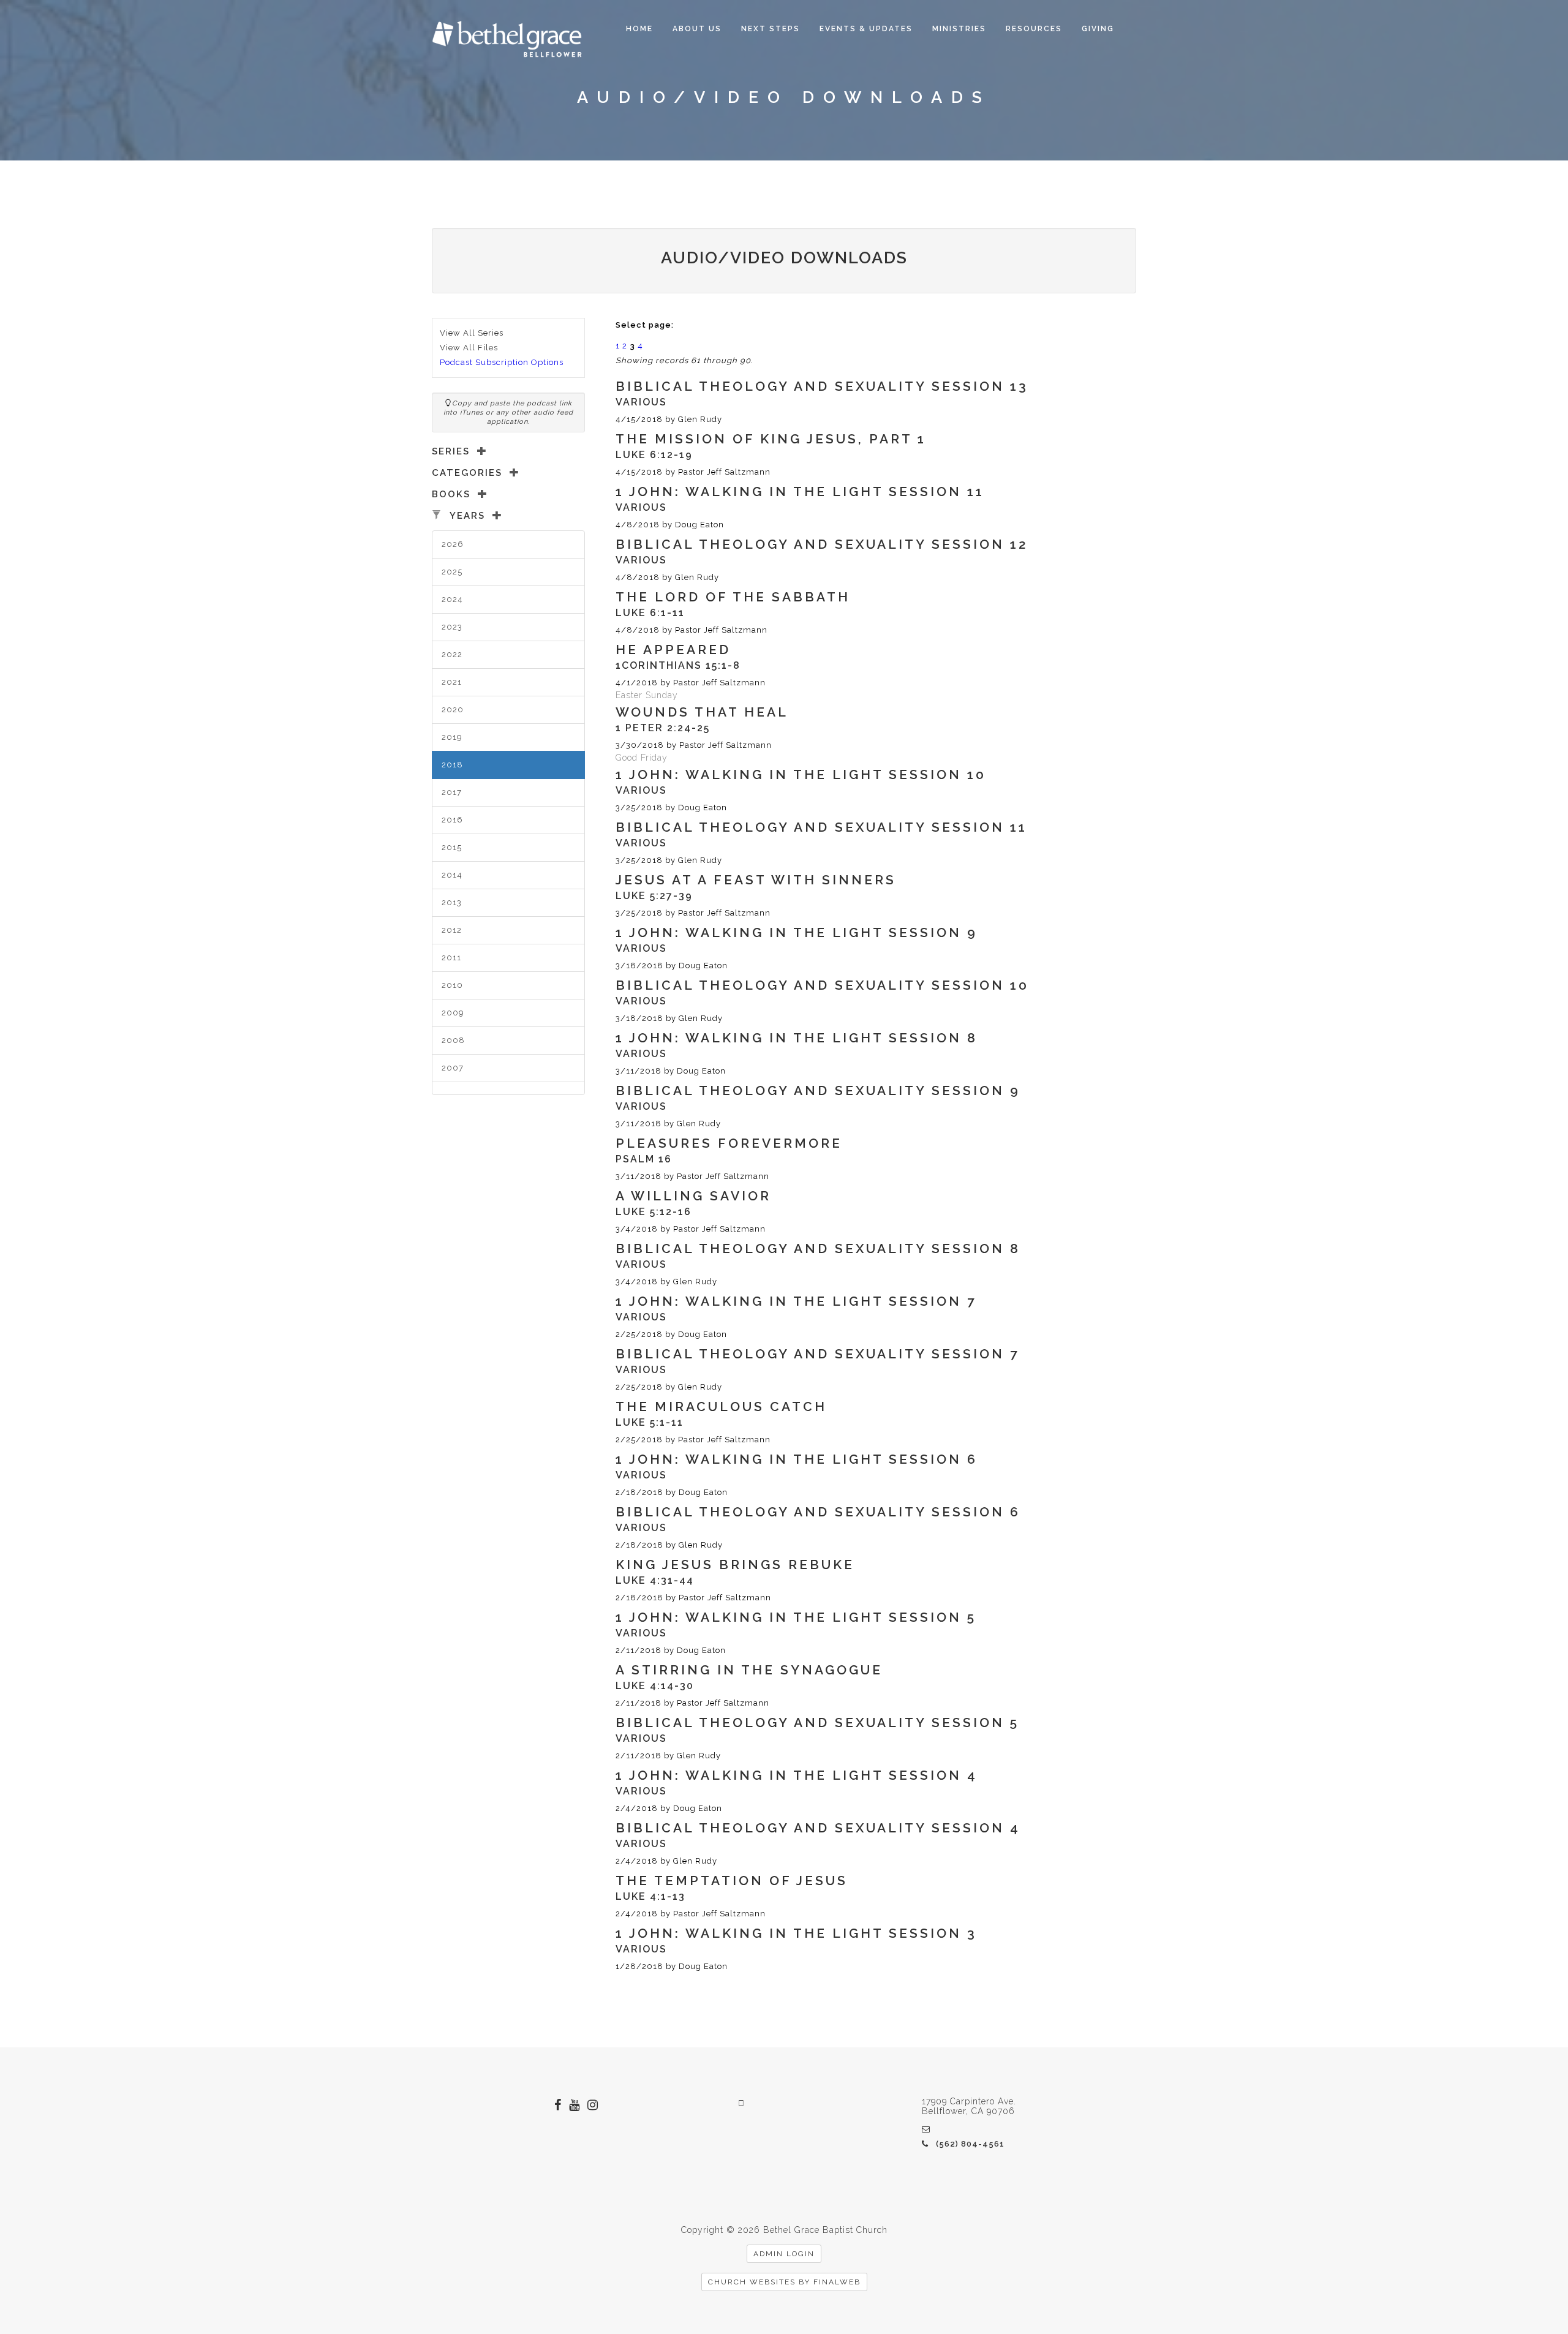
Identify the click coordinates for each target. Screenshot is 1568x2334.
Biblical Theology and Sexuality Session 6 (818, 1512)
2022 (452, 654)
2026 (453, 544)
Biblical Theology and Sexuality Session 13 (822, 386)
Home (639, 29)
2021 (452, 682)
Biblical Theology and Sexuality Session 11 (821, 827)
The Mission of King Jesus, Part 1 (771, 439)
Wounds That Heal (702, 712)
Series (451, 451)
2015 (452, 847)
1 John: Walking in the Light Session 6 (797, 1459)
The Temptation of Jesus (732, 1880)
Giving (1098, 29)
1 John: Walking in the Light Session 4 (797, 1775)
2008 (453, 1040)
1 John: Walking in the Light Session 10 (801, 774)
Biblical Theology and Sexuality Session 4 (818, 1828)
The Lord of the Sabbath (733, 597)
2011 (451, 958)
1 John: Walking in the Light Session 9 (797, 932)
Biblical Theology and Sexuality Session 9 (818, 1090)
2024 (452, 599)
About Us (697, 29)
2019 (452, 737)
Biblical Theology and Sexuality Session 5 (817, 1722)
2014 (452, 875)
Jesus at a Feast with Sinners (756, 880)
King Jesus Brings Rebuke (735, 1564)
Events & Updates (866, 29)
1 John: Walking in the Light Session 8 (797, 1038)
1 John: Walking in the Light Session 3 (796, 1933)
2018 (452, 765)
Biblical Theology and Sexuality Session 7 (818, 1354)
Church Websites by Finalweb (784, 2282)
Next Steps (771, 29)
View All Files (469, 348)
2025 (452, 572)
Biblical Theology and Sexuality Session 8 (818, 1248)
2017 (452, 792)
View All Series (472, 333)
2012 (452, 930)
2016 (452, 820)
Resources (1034, 29)
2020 (453, 710)
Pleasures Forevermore (729, 1143)
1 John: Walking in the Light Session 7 (796, 1301)
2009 (453, 1013)
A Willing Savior (693, 1196)
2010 (452, 985)
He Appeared (673, 649)
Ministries (959, 29)
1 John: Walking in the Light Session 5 (796, 1617)
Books (451, 494)
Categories (467, 473)
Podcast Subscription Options (502, 362)
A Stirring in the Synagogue (749, 1670)
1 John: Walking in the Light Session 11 (800, 491)
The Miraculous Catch (721, 1406)
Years (467, 516)
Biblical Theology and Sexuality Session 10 (822, 985)
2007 (453, 1068)
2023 (452, 627)
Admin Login (784, 2254)
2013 (452, 902)
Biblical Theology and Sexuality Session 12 (822, 544)
